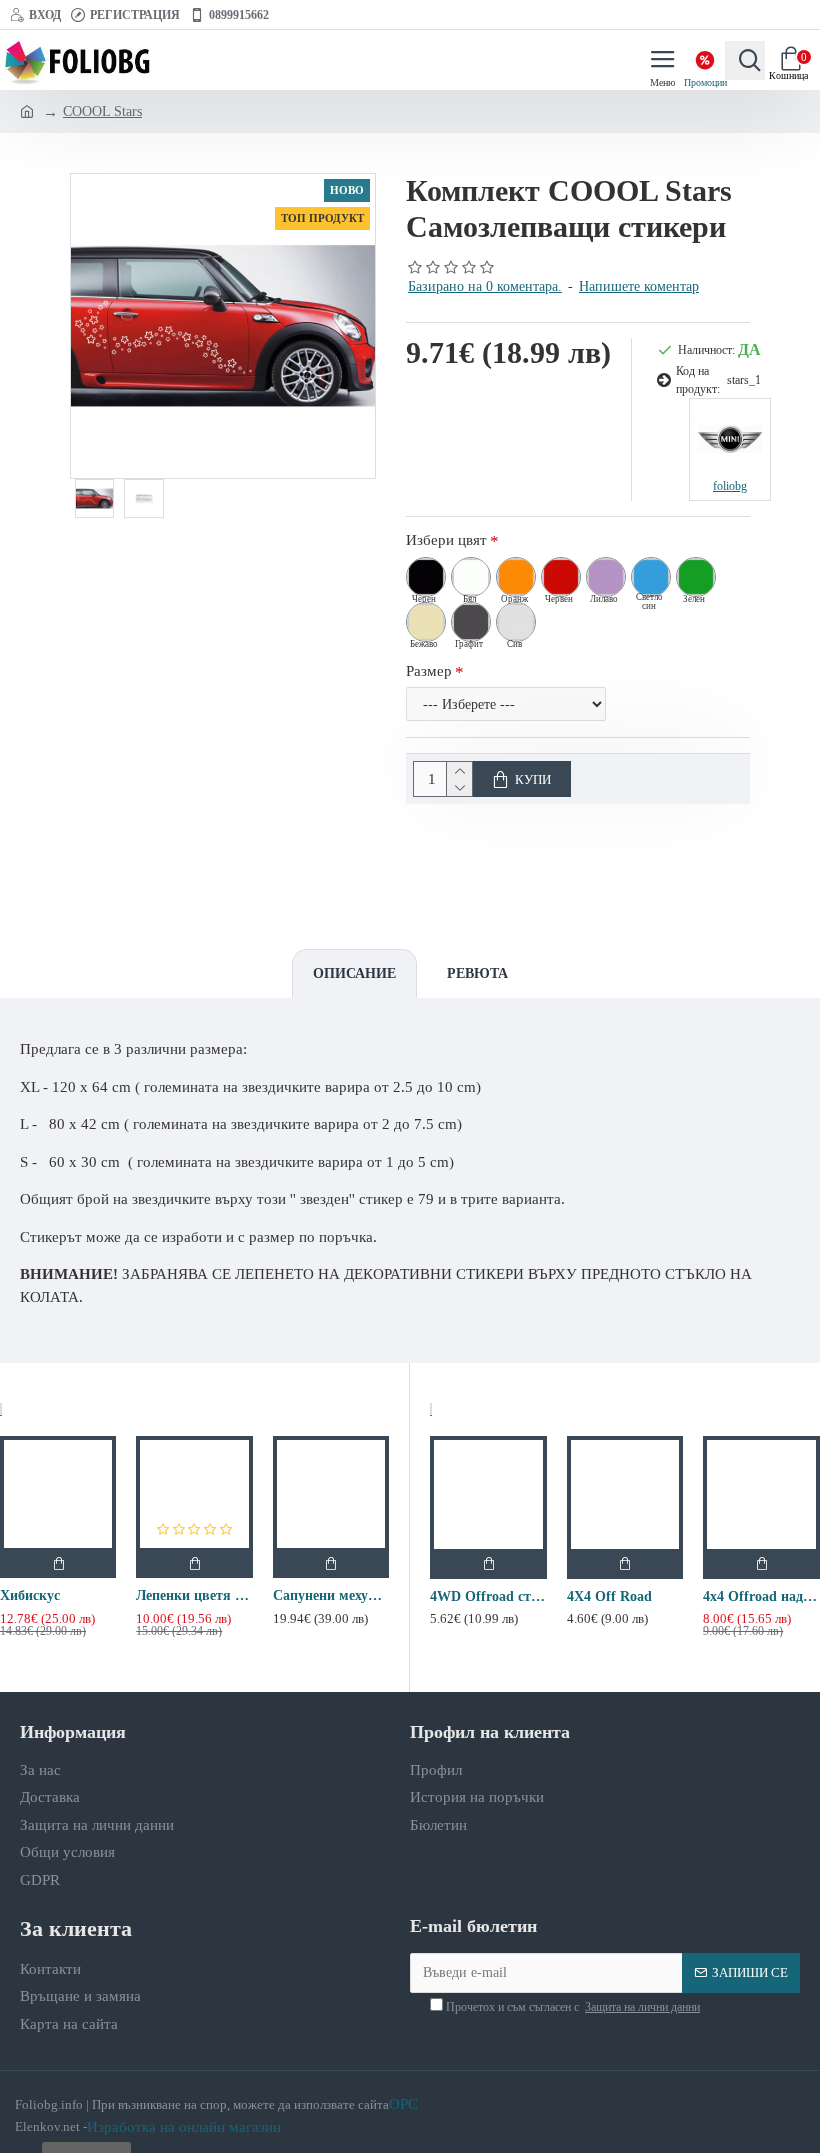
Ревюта (477, 973)
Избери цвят (446, 540)
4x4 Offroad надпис (761, 1596)
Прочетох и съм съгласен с (571, 2007)
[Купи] (58, 1563)
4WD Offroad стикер (488, 1596)
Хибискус (30, 1595)
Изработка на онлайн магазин (184, 2127)
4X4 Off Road (609, 1596)
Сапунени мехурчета (331, 1595)
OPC (403, 2104)
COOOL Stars (102, 111)
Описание (354, 973)
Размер (429, 671)
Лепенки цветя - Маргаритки (194, 1595)
